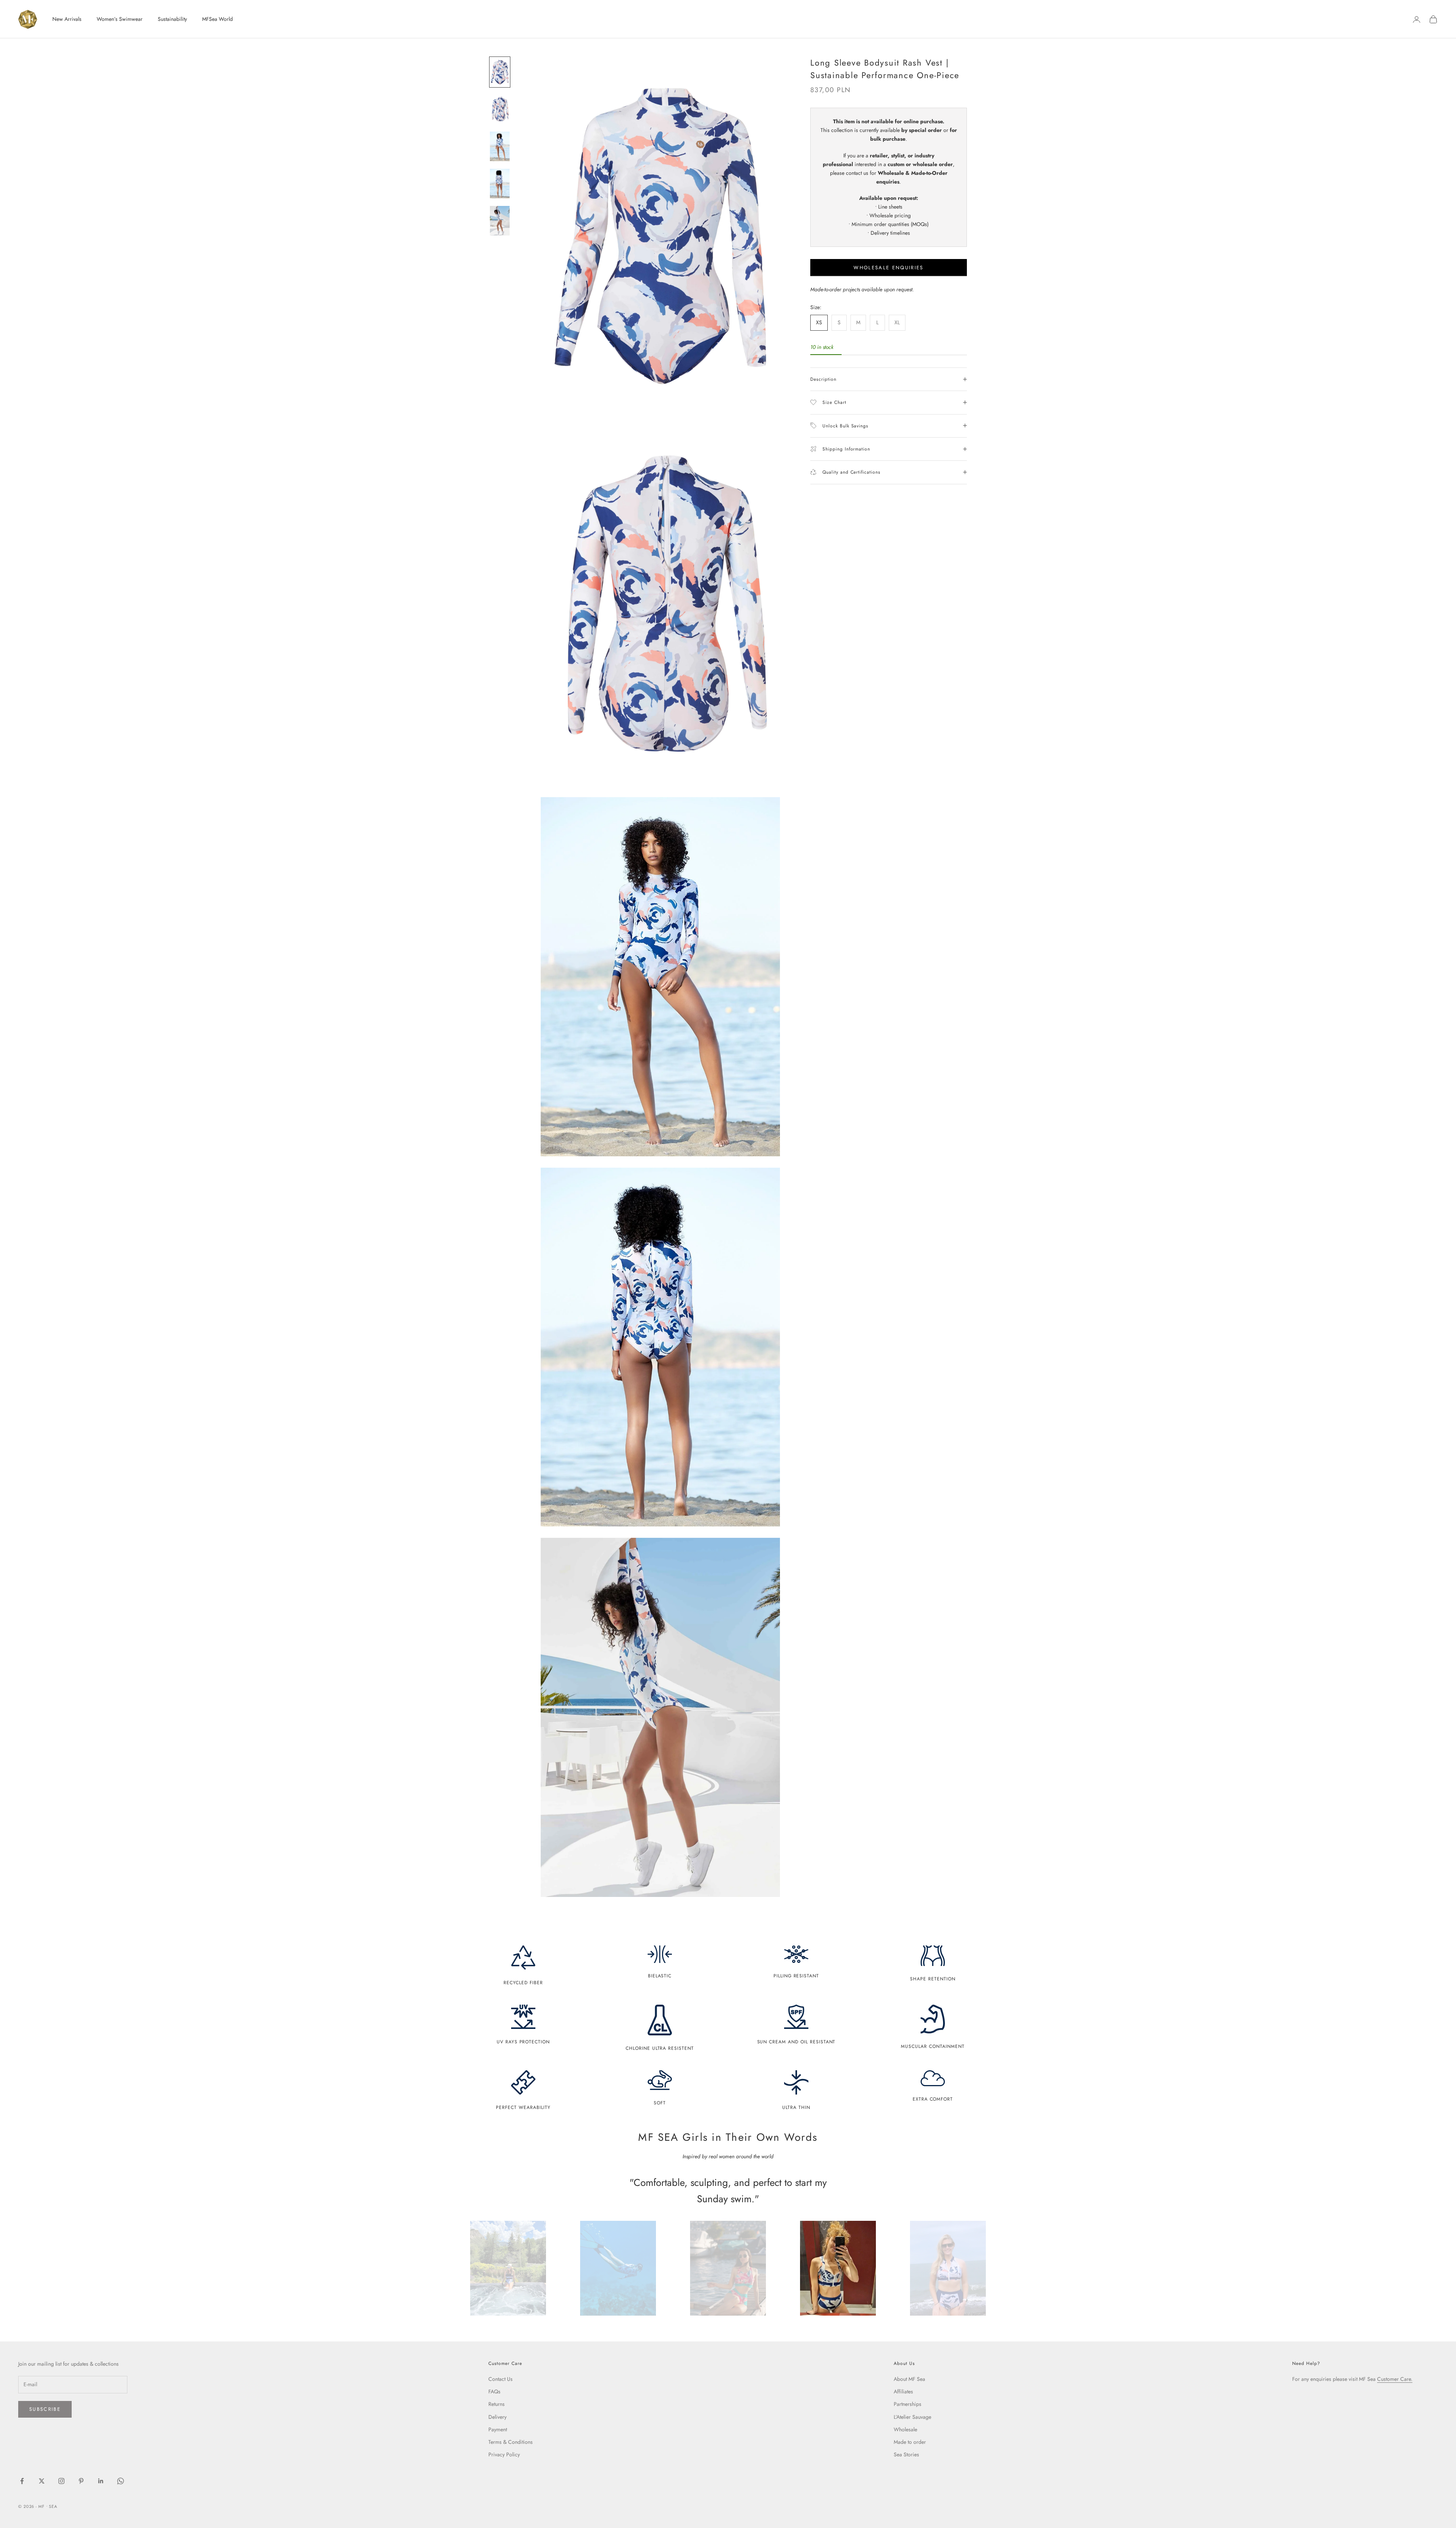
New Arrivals (67, 19)
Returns (497, 2404)
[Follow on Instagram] (61, 2481)
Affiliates (903, 2391)
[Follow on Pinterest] (81, 2481)
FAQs (494, 2391)
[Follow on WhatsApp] (121, 2481)
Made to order (910, 2442)
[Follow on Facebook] (22, 2481)
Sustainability (172, 19)
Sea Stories (906, 2454)
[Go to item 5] (500, 221)
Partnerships (908, 2404)
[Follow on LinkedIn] (101, 2481)
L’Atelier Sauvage (912, 2417)
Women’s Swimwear (120, 19)
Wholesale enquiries (888, 268)
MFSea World (217, 19)
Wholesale (905, 2429)
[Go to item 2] (500, 109)
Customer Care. (1395, 2379)
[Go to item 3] (500, 146)
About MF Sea (909, 2379)
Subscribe (45, 2409)
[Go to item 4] (500, 184)
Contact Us (500, 2379)
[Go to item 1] (500, 72)
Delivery (497, 2417)
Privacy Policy (504, 2454)
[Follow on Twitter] (42, 2481)
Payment (498, 2429)
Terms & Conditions (511, 2442)
